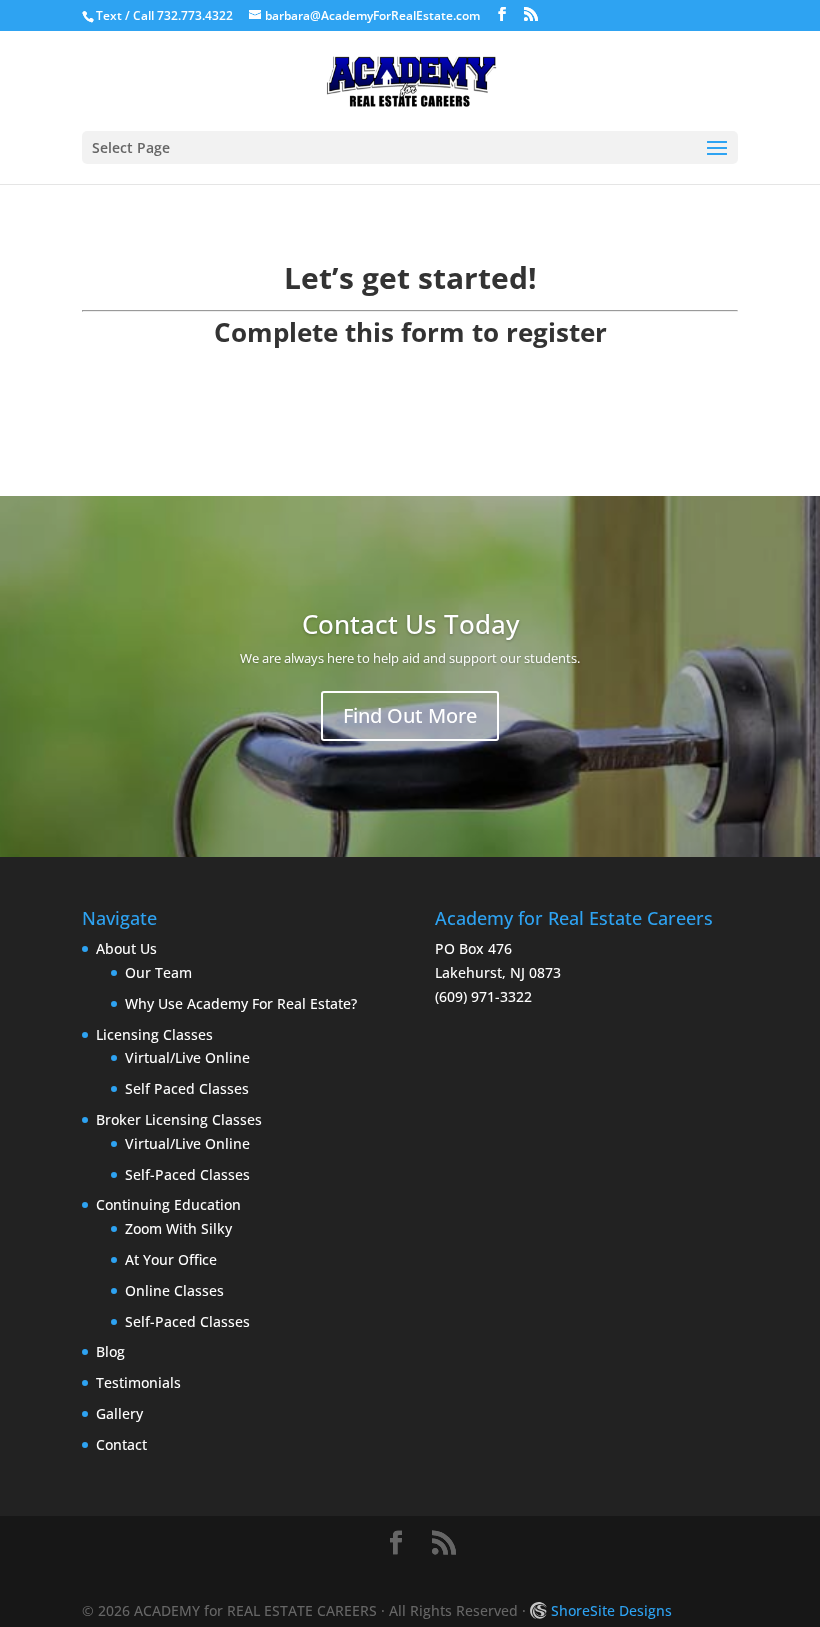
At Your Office (171, 1259)
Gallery (119, 1413)
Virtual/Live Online (187, 1057)
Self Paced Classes (187, 1088)
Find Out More (410, 715)
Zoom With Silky (178, 1228)
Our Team (158, 972)
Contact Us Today (410, 624)
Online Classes (174, 1290)
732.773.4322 (195, 15)
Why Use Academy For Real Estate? (241, 1003)
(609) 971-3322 (483, 996)
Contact (121, 1444)
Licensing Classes (154, 1034)
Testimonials (138, 1382)
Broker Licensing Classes (179, 1119)
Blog (110, 1351)
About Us (126, 948)
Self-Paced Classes (187, 1174)
